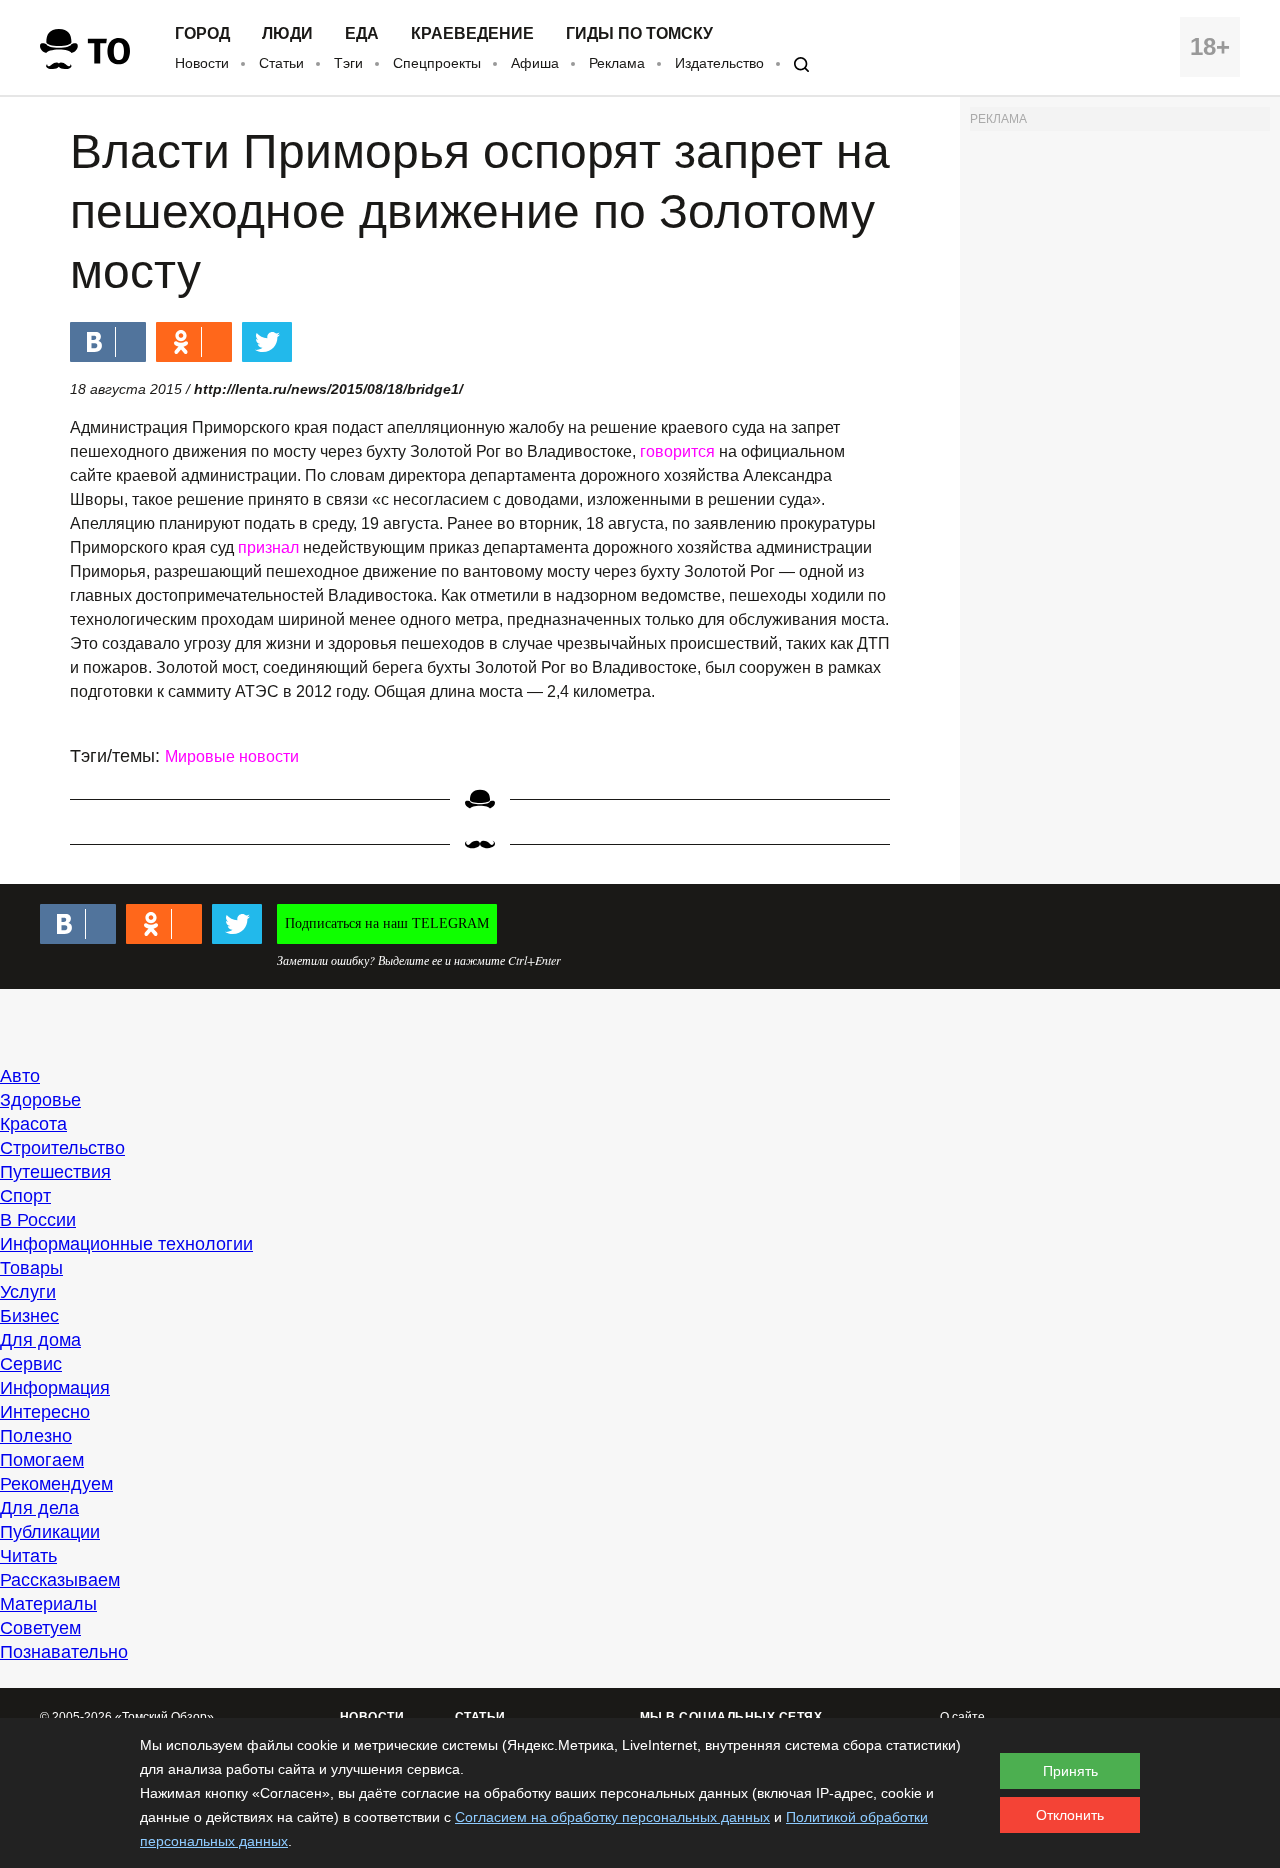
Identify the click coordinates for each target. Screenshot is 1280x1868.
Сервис (31, 1364)
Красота (33, 1124)
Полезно (36, 1436)
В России (38, 1220)
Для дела (39, 1508)
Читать (28, 1556)
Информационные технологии (126, 1244)
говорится (677, 451)
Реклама (617, 63)
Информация (55, 1388)
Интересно (45, 1412)
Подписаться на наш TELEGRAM (387, 923)
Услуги (28, 1292)
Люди (287, 34)
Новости (202, 63)
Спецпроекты (437, 63)
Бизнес (29, 1316)
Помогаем (42, 1460)
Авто (20, 1076)
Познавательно (64, 1652)
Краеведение (472, 34)
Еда (362, 34)
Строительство (62, 1148)
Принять (1070, 1771)
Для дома (40, 1340)
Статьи (281, 63)
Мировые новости (232, 756)
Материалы (48, 1604)
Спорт (25, 1196)
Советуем (40, 1628)
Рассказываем (60, 1580)
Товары (31, 1268)
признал (268, 547)
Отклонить (1070, 1815)
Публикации (50, 1532)
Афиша (535, 63)
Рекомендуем (56, 1484)
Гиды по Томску (639, 34)
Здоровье (40, 1100)
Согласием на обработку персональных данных (612, 1817)
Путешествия (55, 1172)
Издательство (719, 63)
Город (202, 34)
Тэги (348, 63)
